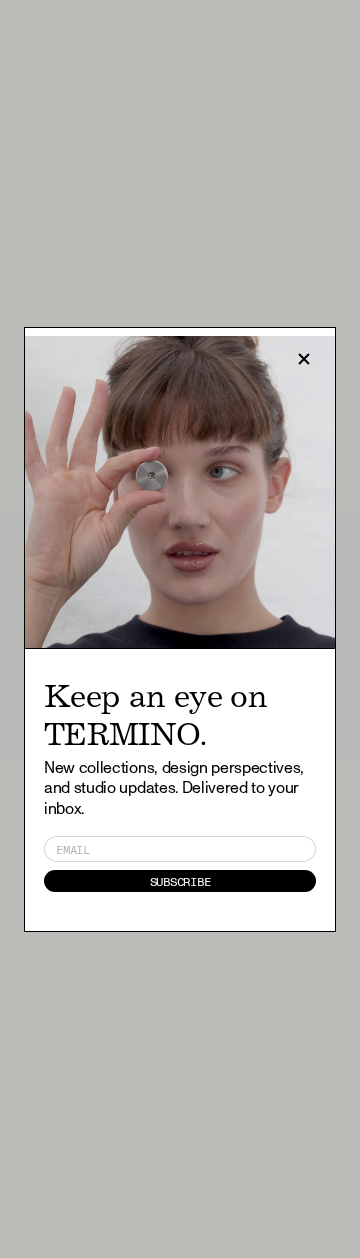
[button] (304, 359)
